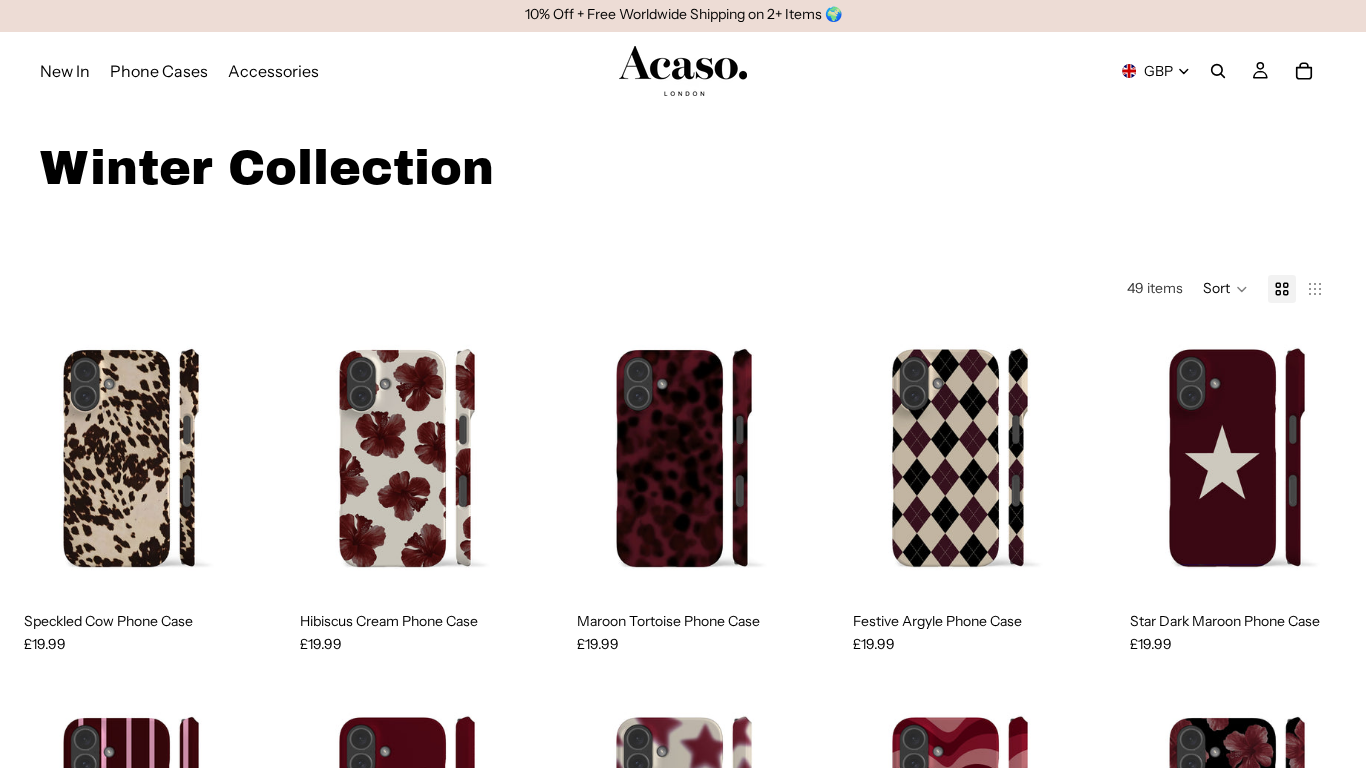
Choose (247, 556)
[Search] (1218, 71)
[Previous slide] (30, 457)
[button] (1225, 289)
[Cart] (1304, 71)
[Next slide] (230, 457)
